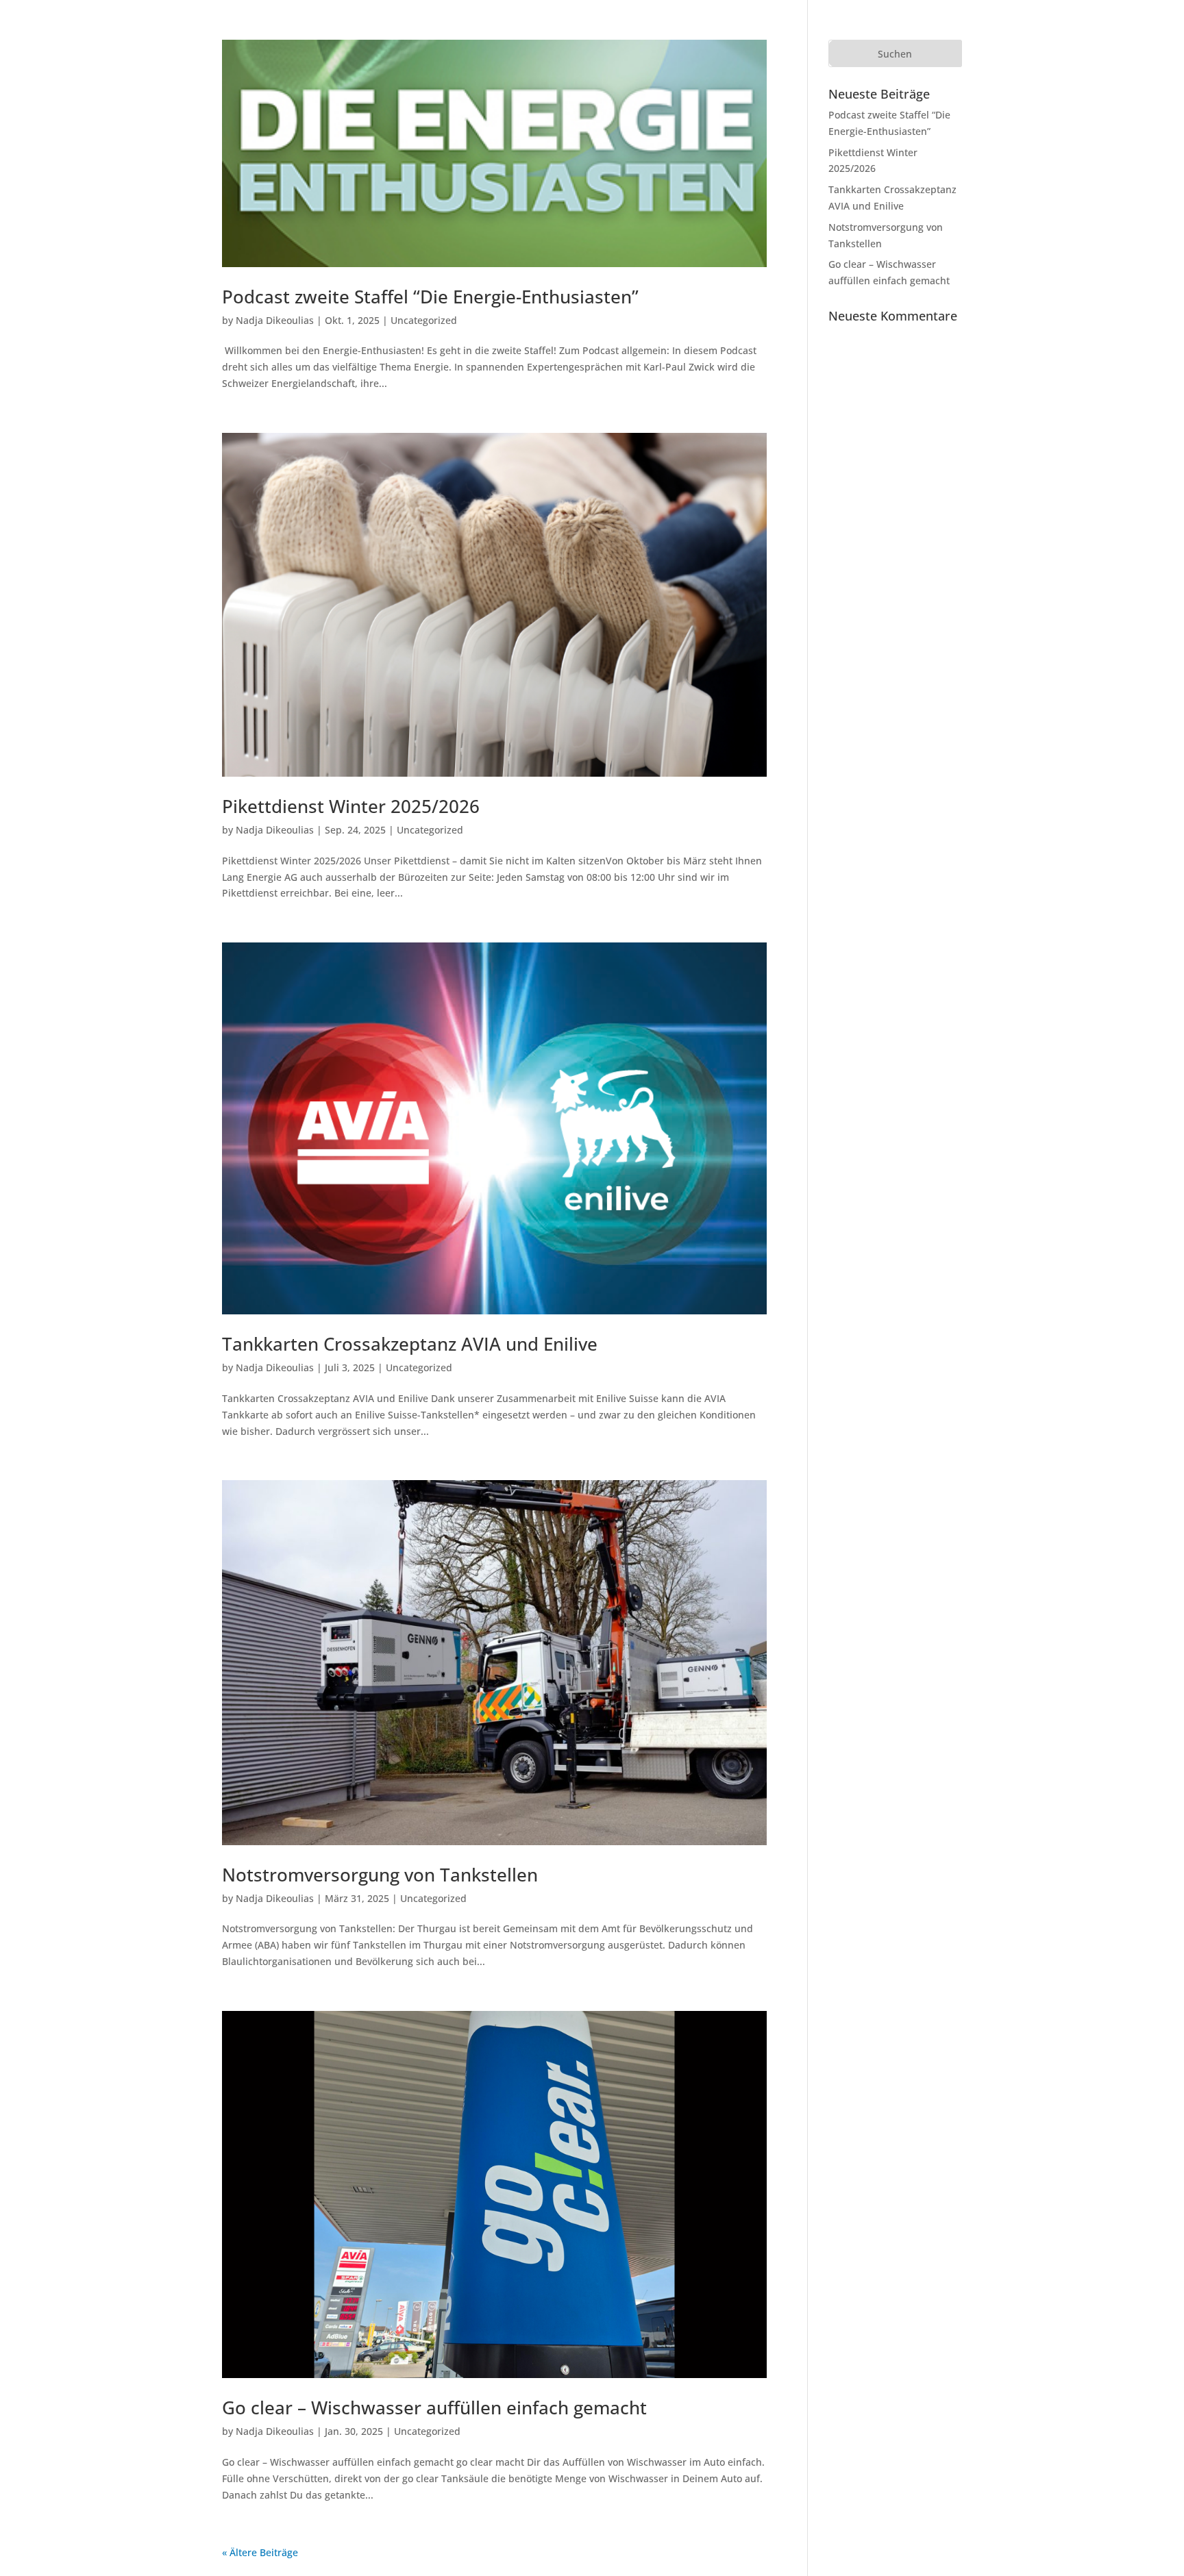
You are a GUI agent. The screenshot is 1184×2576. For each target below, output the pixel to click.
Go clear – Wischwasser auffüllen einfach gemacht (434, 2408)
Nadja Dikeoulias (275, 320)
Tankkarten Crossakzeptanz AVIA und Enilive (410, 1344)
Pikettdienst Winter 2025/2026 (351, 806)
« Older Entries (332, 2552)
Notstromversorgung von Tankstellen (380, 1875)
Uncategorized (424, 320)
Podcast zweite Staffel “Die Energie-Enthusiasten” (430, 297)
